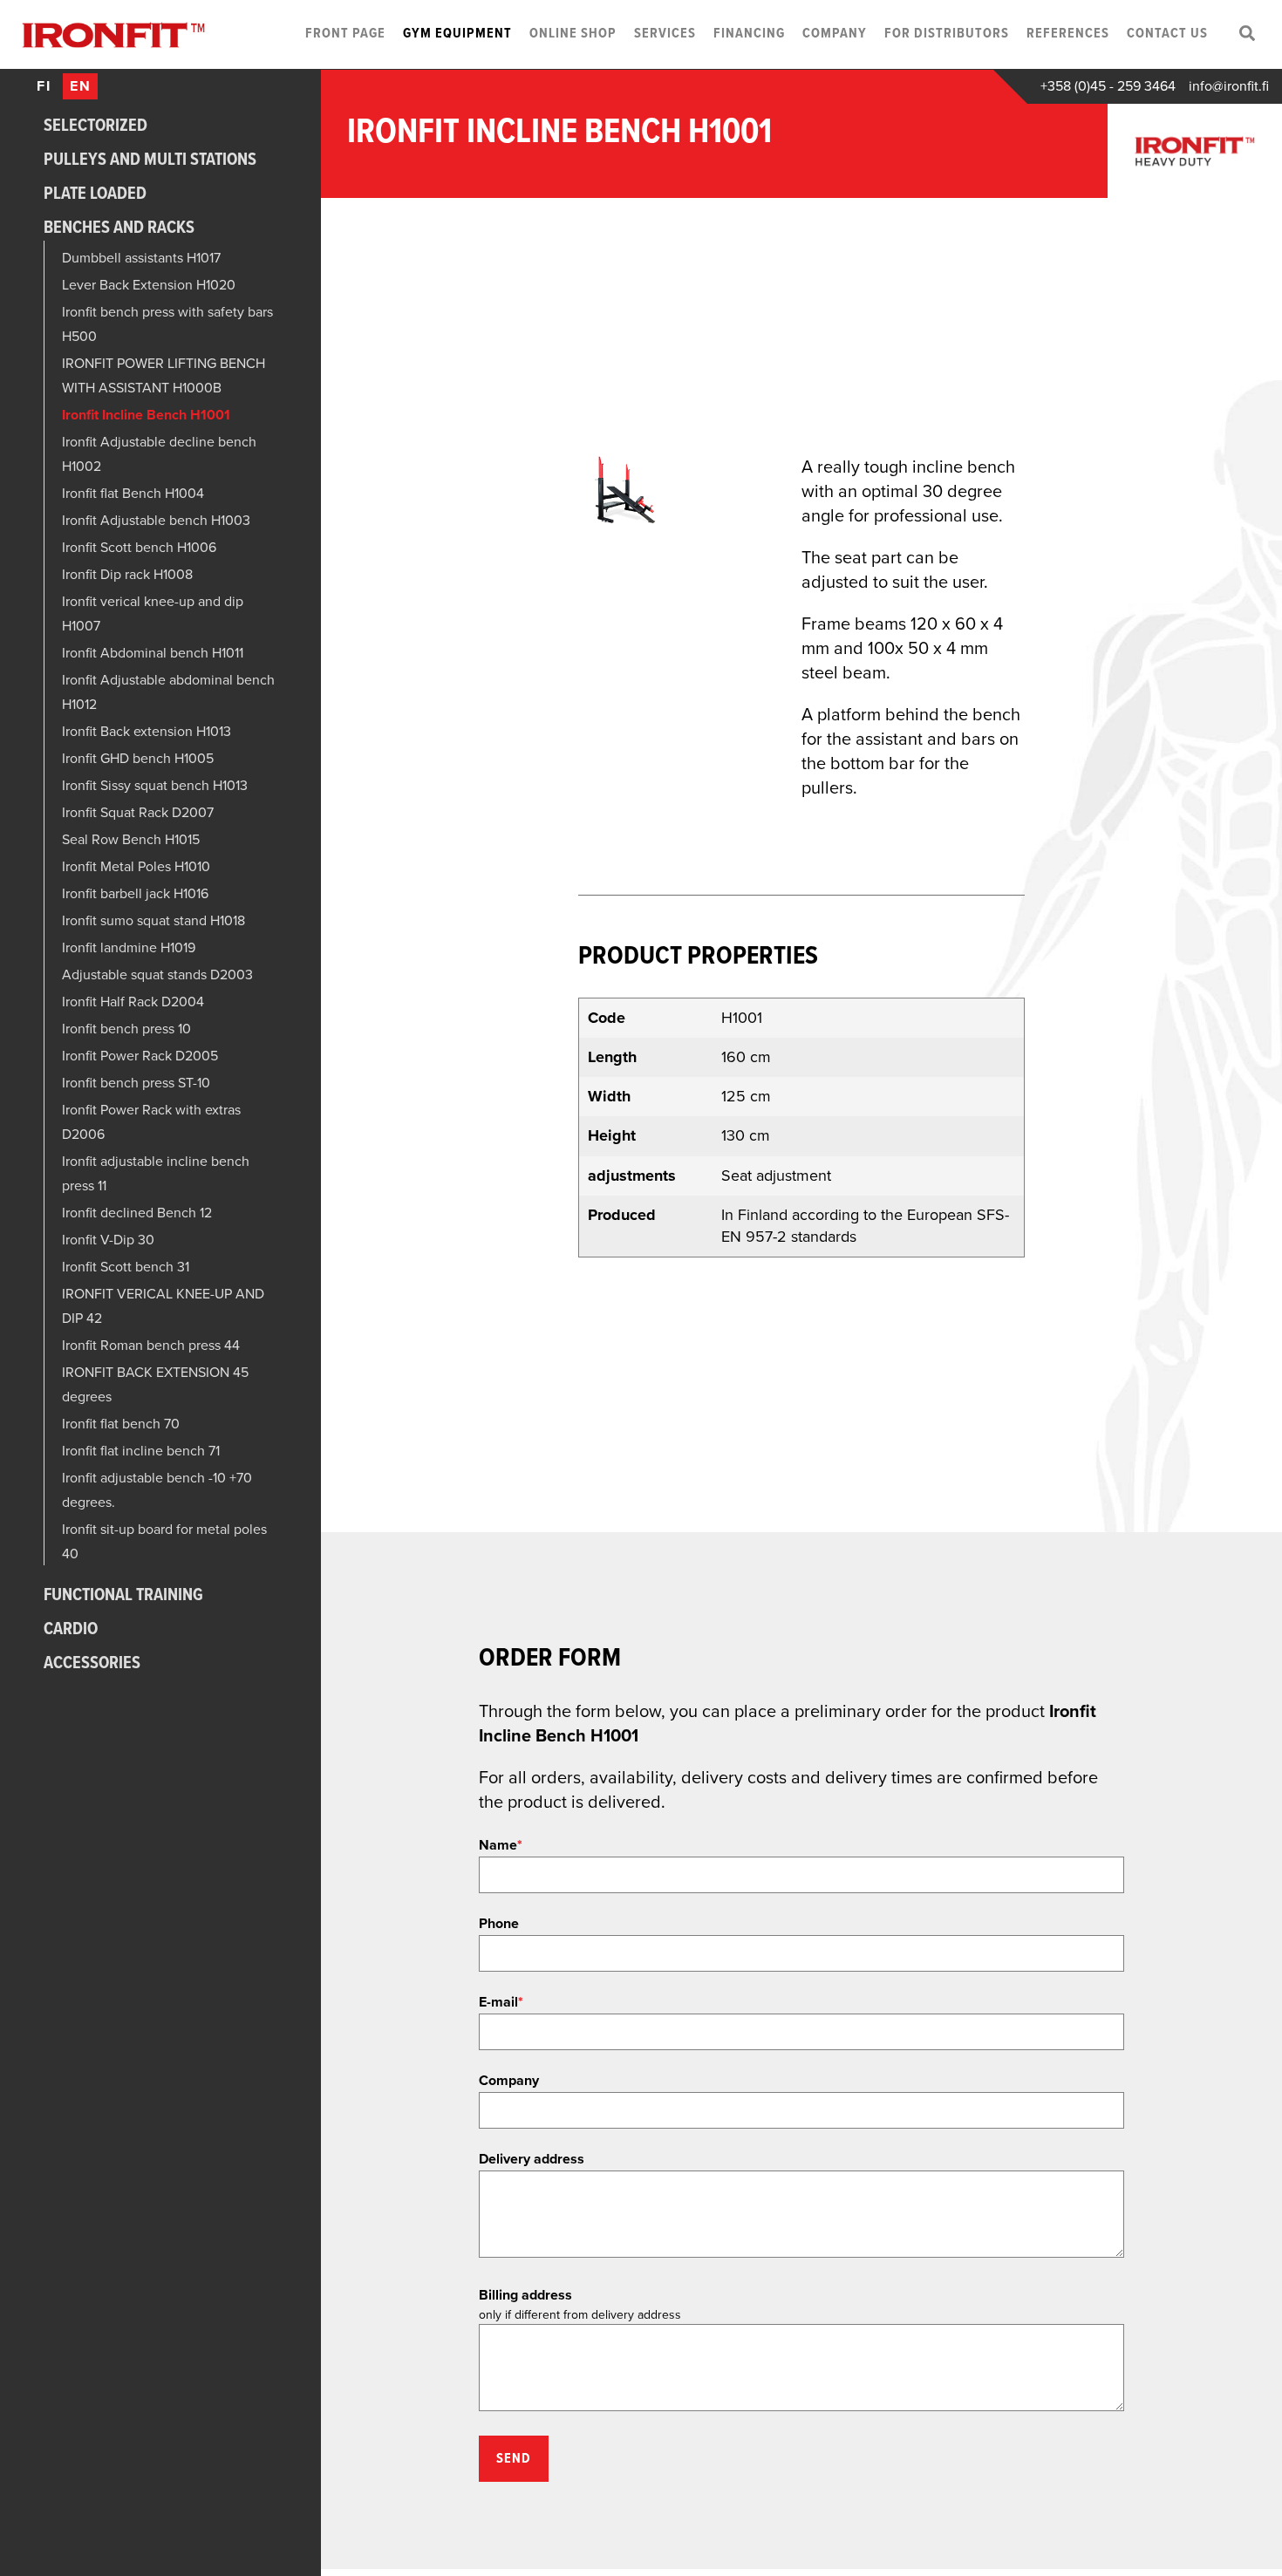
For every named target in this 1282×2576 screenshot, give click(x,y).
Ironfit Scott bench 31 (126, 1267)
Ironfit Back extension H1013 (147, 732)
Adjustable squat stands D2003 (157, 975)
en (81, 86)
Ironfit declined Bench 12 (137, 1213)
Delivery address (532, 2159)
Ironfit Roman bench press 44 (151, 1346)
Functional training (123, 1596)
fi (44, 86)
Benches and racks (119, 228)
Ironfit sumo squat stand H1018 (153, 921)
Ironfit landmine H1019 (129, 948)
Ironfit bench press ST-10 (136, 1083)
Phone (499, 1924)
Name (501, 1845)
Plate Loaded (95, 194)
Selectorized (95, 126)
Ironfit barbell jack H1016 (135, 894)
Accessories (92, 1664)
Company (509, 2081)
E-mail (501, 2002)
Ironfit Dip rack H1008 (127, 575)
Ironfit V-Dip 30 (108, 1240)
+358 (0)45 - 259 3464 (1108, 86)
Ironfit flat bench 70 (121, 1424)
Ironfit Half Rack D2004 (133, 1002)
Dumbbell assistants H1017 (141, 258)
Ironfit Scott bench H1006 (139, 548)
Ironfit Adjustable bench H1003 (156, 521)
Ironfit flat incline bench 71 (141, 1451)
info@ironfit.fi (1229, 86)
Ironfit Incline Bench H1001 (146, 415)
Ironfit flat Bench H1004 (133, 494)
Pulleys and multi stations (150, 160)
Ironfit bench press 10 (126, 1029)
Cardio (71, 1630)
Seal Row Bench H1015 (131, 840)
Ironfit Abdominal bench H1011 (153, 653)
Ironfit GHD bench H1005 (138, 759)
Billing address (525, 2295)
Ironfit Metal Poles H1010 (136, 867)
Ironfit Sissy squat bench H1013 (155, 786)
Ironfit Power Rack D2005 (140, 1056)
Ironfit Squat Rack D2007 (138, 813)
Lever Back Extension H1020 (149, 285)
